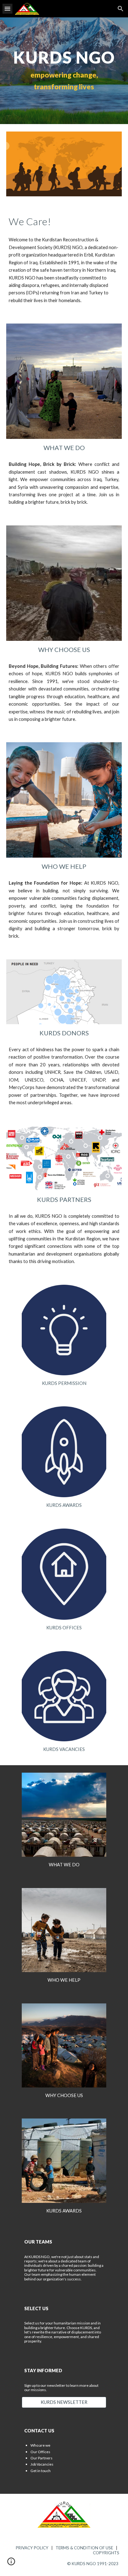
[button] (7, 9)
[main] (64, 71)
